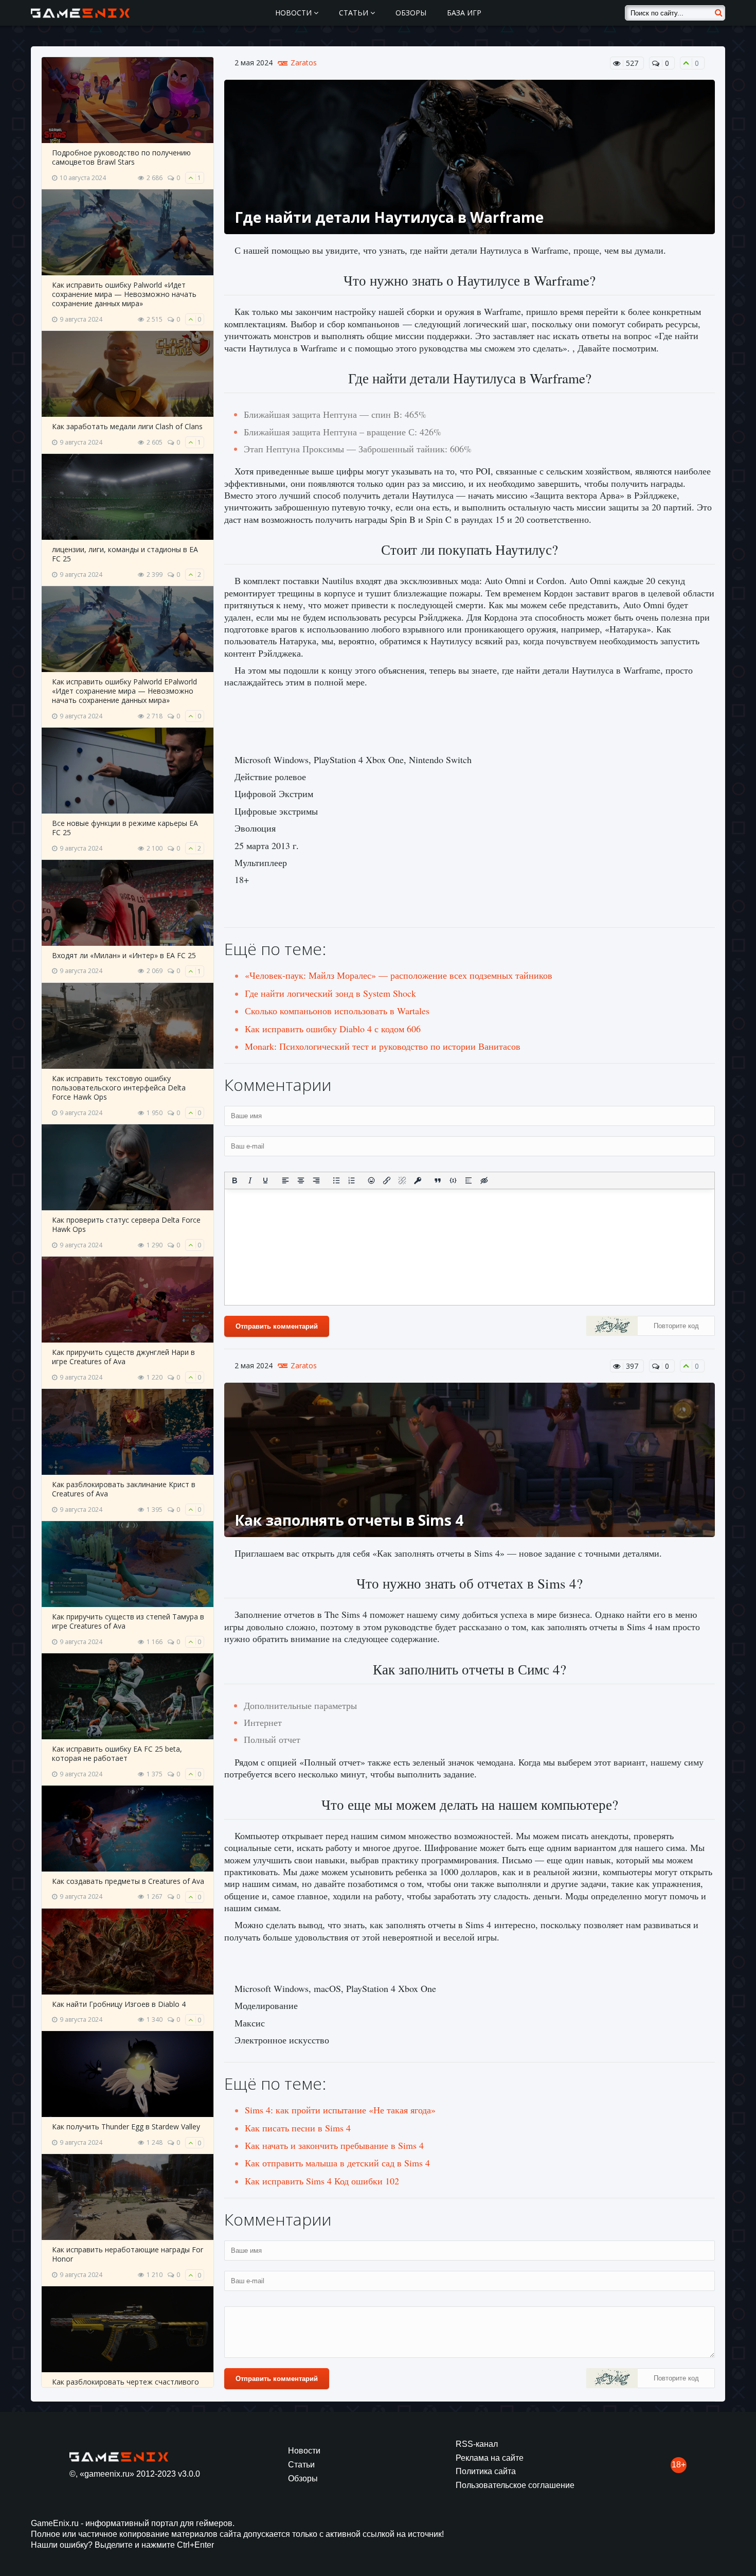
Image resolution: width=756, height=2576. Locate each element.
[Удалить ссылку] (402, 1180)
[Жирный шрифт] (235, 1180)
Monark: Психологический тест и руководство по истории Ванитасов (383, 1046)
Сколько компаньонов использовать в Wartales (337, 1011)
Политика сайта (486, 2471)
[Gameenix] (81, 13)
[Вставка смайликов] (372, 1180)
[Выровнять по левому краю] (285, 1180)
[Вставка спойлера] (469, 1180)
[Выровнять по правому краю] (316, 1180)
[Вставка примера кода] (453, 1180)
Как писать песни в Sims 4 (298, 2128)
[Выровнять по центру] (301, 1180)
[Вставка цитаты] (438, 1180)
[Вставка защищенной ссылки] (418, 1180)
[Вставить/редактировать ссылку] (387, 1180)
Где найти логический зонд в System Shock (330, 993)
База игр (464, 13)
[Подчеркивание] (265, 1180)
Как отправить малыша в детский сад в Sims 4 (337, 2163)
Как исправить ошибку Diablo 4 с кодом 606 (333, 1029)
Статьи (355, 13)
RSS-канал (477, 2444)
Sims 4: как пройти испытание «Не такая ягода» (340, 2110)
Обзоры (411, 13)
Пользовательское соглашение (515, 2485)
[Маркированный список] (336, 1180)
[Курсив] (250, 1180)
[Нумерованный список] (352, 1180)
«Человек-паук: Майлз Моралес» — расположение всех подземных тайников (399, 975)
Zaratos (304, 63)
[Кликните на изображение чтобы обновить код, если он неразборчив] (612, 1327)
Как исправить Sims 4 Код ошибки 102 (322, 2181)
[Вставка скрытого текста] (484, 1180)
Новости (294, 13)
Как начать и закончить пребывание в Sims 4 (334, 2145)
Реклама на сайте (490, 2458)
